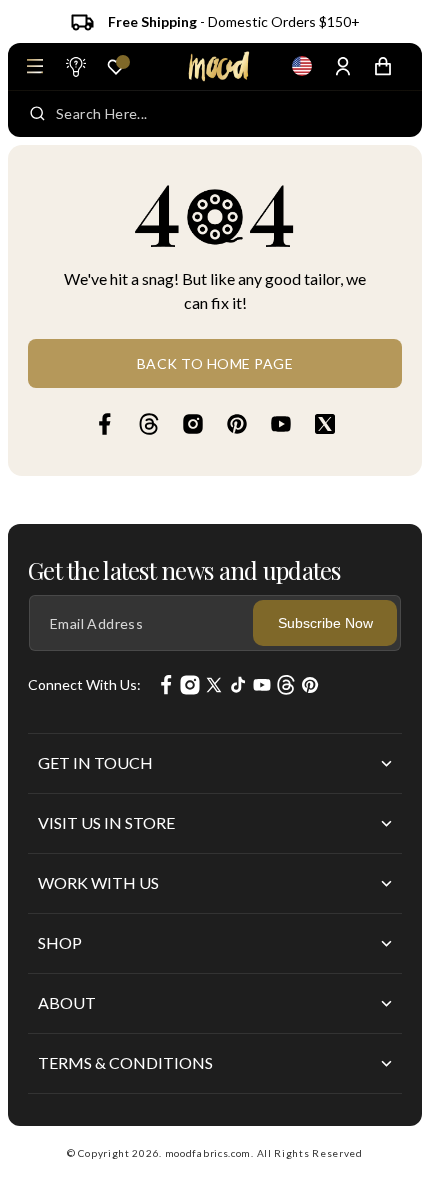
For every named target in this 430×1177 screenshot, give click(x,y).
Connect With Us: (84, 684)
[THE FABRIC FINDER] (75, 66)
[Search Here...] (37, 114)
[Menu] (35, 66)
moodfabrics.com (208, 1153)
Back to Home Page (215, 363)
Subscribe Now (325, 623)
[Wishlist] (116, 67)
